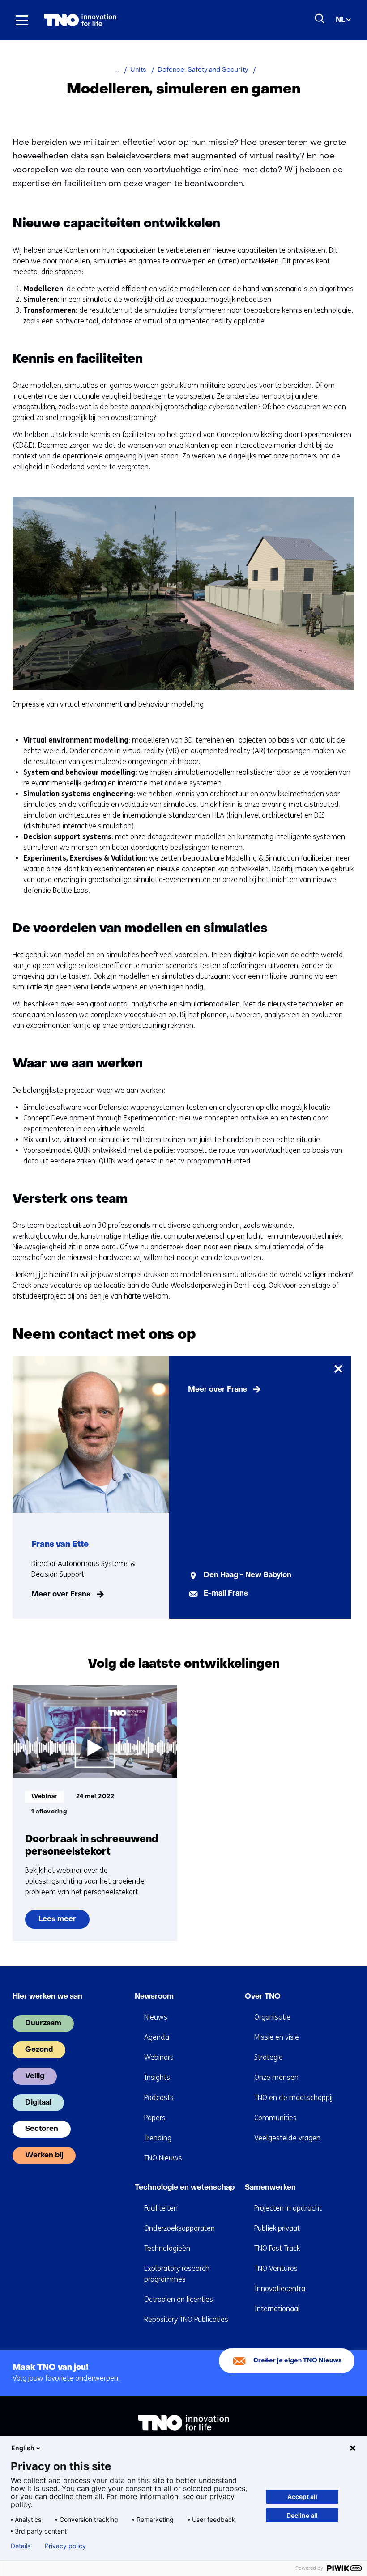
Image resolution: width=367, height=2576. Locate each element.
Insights (157, 2077)
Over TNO (263, 1997)
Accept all (302, 2497)
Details (21, 2546)
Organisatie (272, 2017)
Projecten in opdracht (288, 2208)
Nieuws (156, 2017)
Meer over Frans (61, 1595)
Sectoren (42, 2129)
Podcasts (159, 2098)
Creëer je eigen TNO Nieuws (298, 2361)
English (23, 2448)
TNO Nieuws (163, 2158)
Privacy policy (65, 2546)
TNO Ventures (276, 2268)
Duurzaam (43, 2024)
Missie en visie (277, 2037)
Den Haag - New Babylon (248, 1575)
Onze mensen (276, 2077)
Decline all (302, 2515)
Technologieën (167, 2248)
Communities (275, 2118)
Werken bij (44, 2156)
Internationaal (277, 2309)
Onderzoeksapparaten (179, 2228)
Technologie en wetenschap (185, 2188)
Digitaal (38, 2103)
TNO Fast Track (277, 2248)
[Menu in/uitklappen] (22, 20)
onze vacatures (58, 1285)
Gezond (39, 2050)
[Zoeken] (320, 19)
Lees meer (64, 1922)
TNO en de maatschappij (293, 2098)
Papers (155, 2118)
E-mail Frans (226, 1594)
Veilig (35, 2076)
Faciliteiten (161, 2208)
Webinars (159, 2057)
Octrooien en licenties (179, 2299)
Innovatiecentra (280, 2289)
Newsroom (154, 1997)
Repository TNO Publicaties (186, 2319)
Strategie (269, 2057)
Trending (158, 2138)
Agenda (157, 2037)
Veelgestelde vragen (287, 2138)
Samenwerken (270, 2188)
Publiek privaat (277, 2228)
